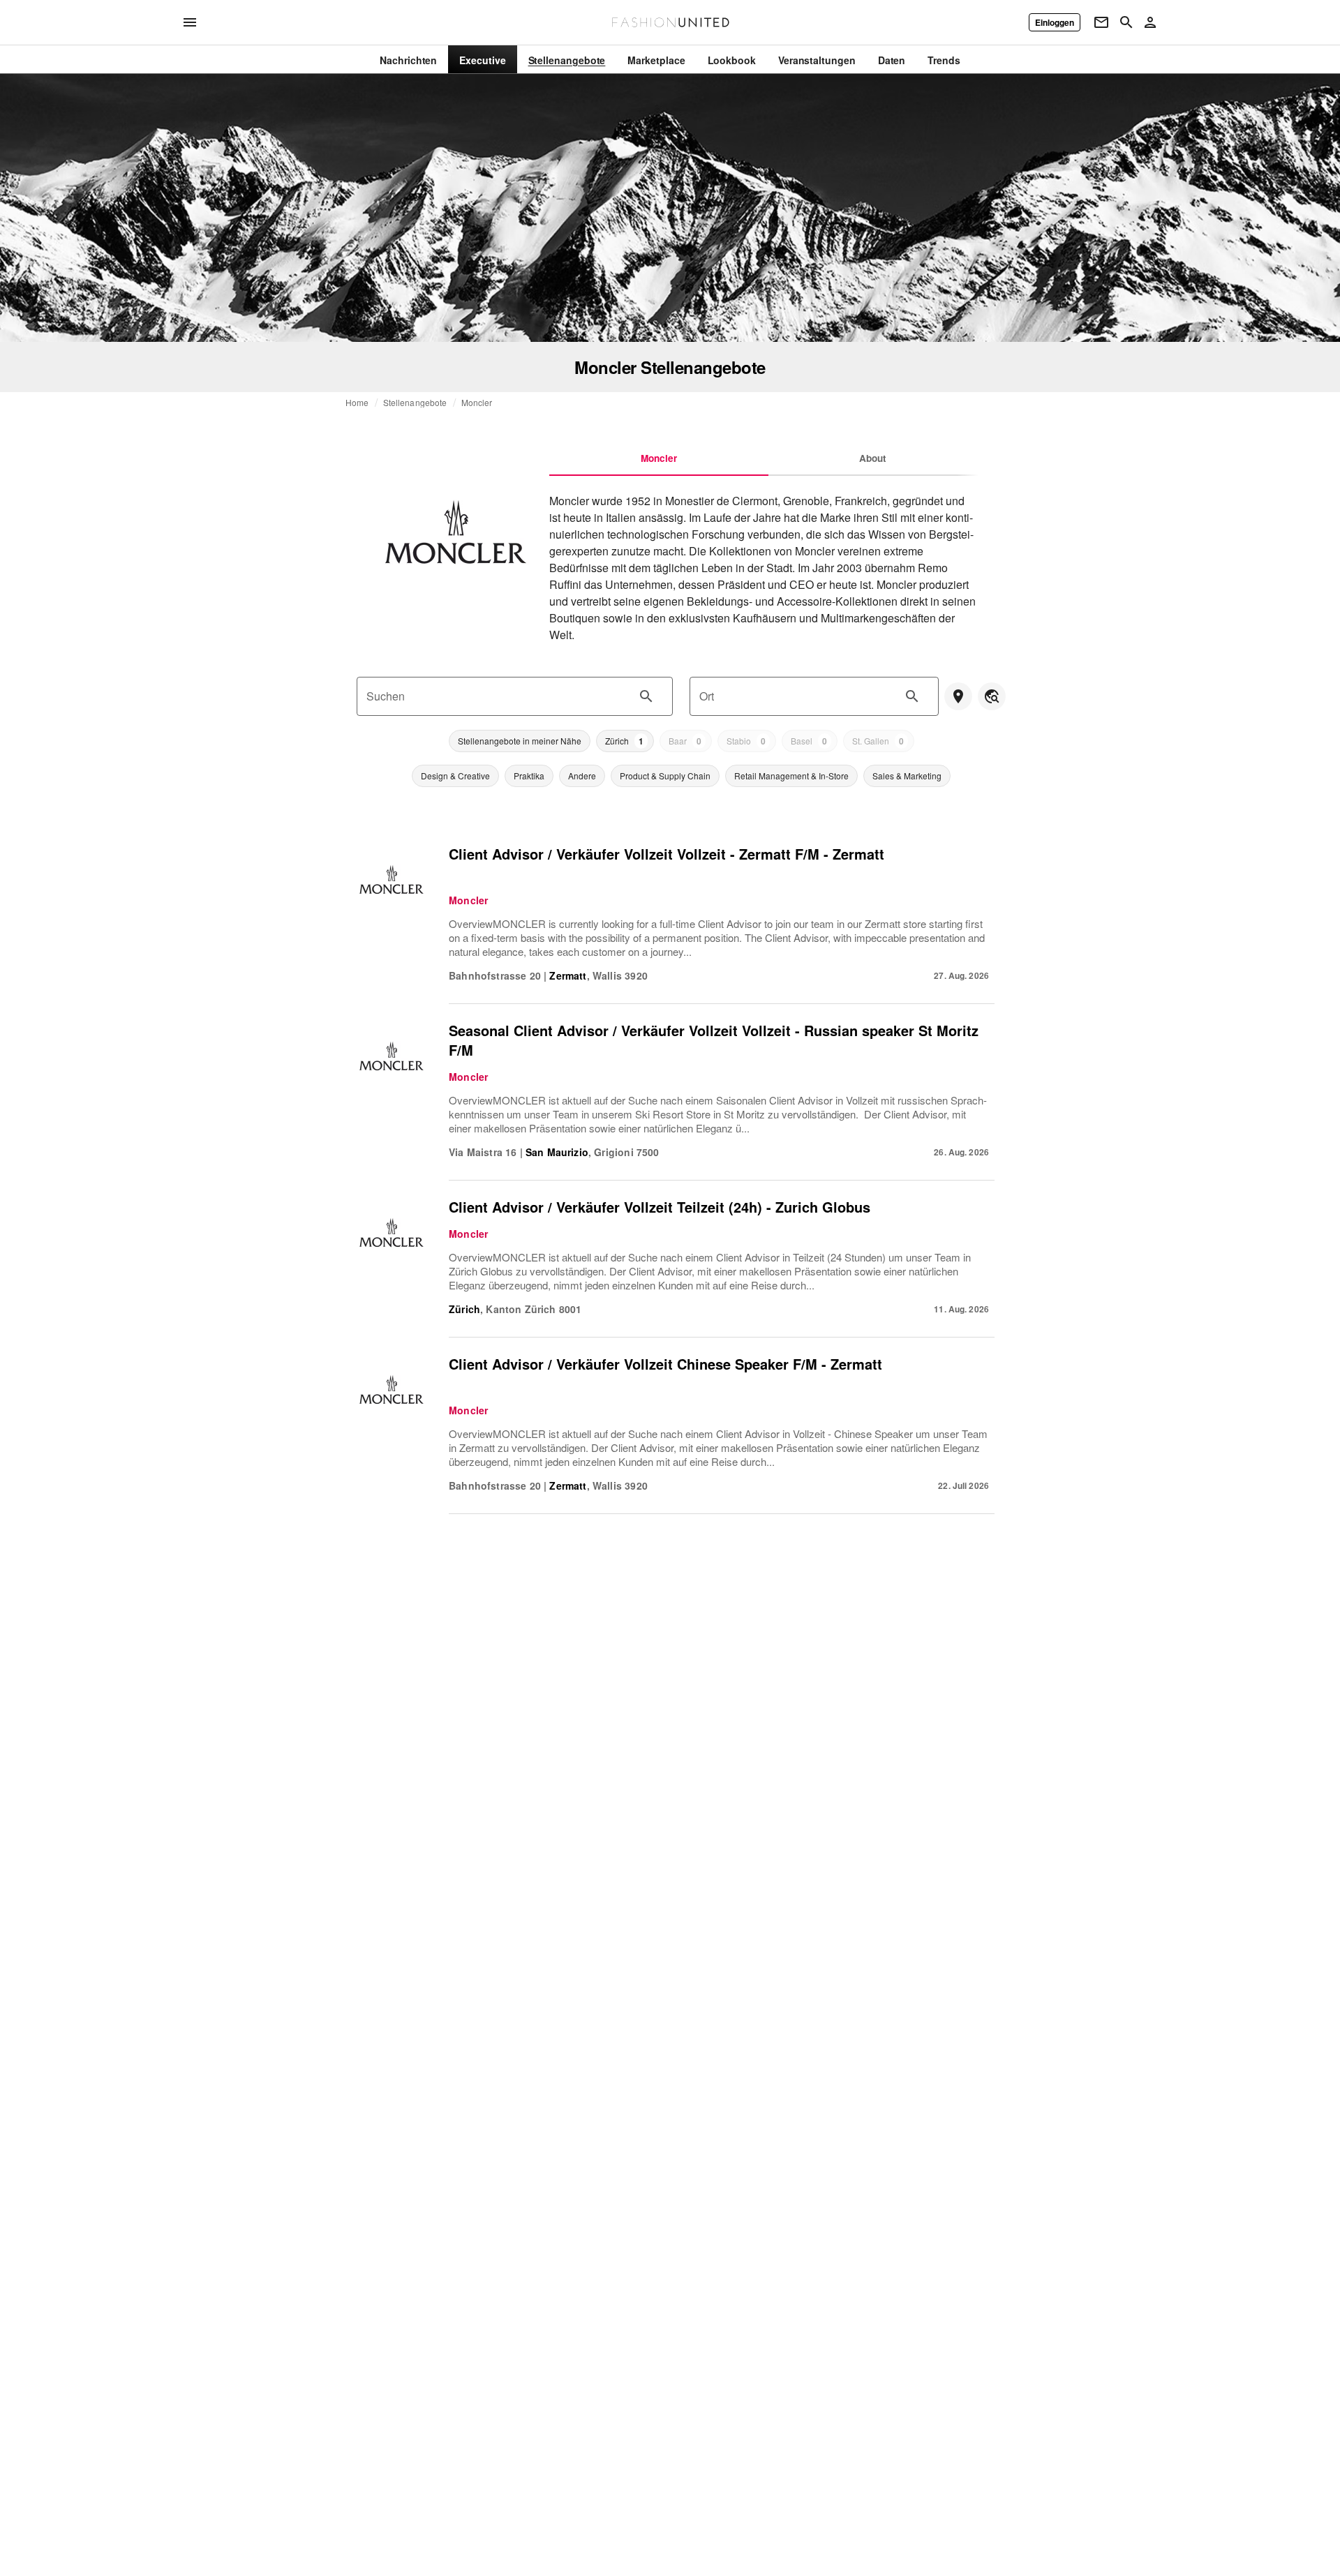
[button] (520, 741)
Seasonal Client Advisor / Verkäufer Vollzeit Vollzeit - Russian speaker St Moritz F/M (714, 1040)
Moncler (477, 403)
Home (357, 403)
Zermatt (568, 975)
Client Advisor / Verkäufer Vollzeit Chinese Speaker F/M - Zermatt (665, 1364)
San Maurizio (557, 1152)
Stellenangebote (415, 403)
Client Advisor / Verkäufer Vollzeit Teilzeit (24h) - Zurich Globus (660, 1207)
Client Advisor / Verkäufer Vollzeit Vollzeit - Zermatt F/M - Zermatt (667, 854)
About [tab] (873, 458)
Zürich (464, 1309)
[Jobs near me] (958, 696)
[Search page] (1126, 22)
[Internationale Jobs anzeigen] (992, 696)
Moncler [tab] (659, 458)
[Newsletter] (1101, 22)
